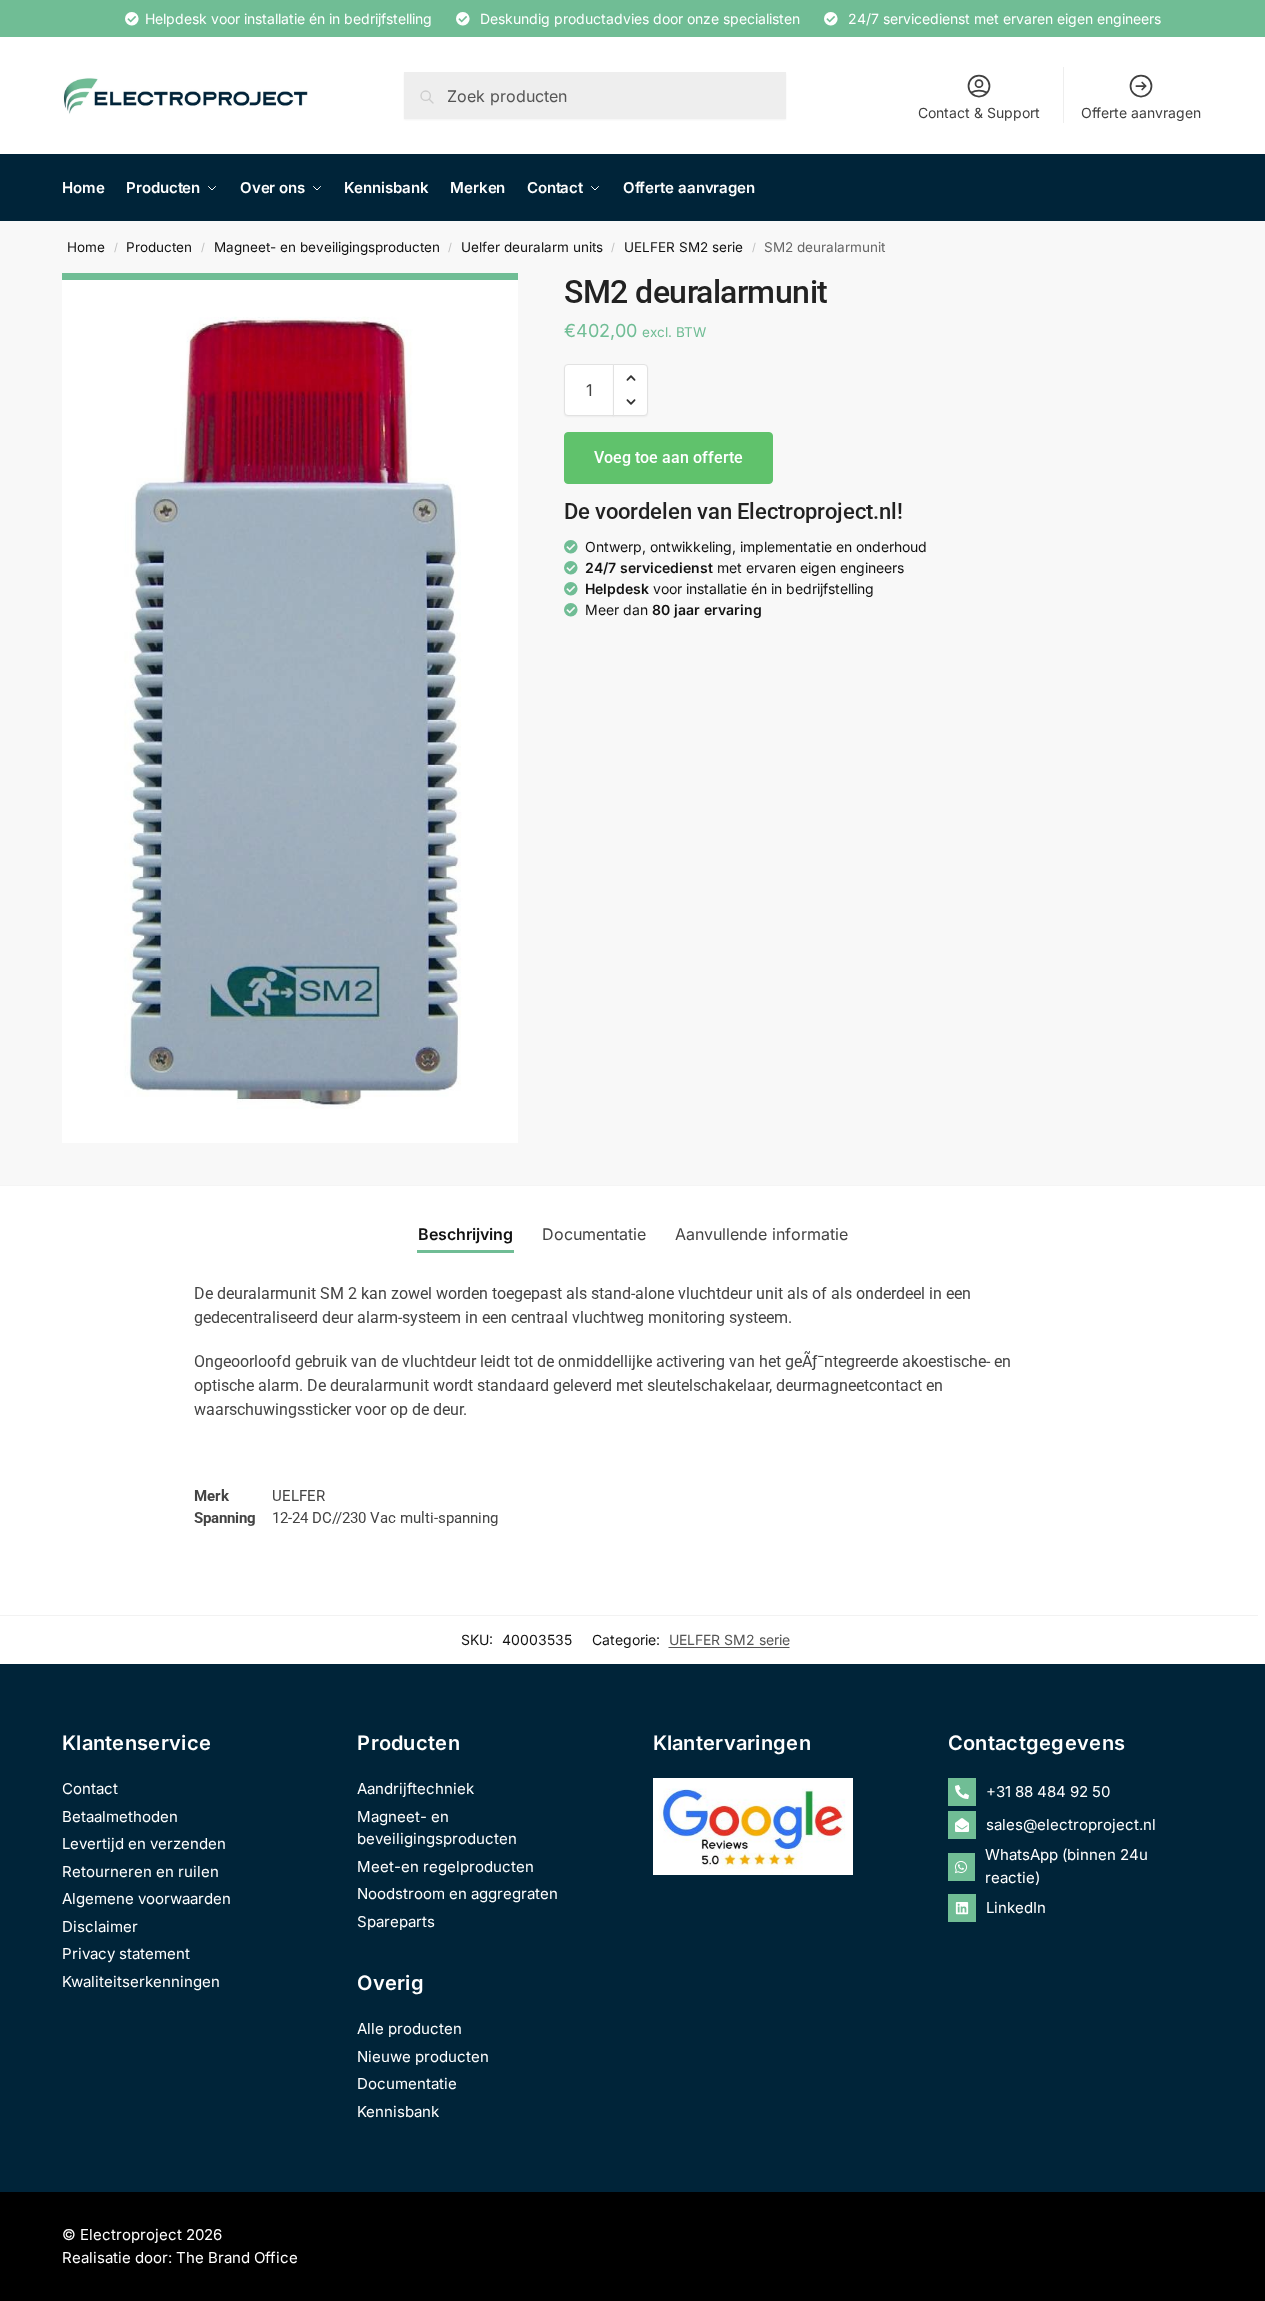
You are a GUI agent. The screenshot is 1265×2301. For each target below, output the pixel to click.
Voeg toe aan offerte (668, 457)
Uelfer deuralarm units (532, 247)
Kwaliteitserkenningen (141, 1981)
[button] (630, 378)
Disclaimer (100, 1926)
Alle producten (409, 2028)
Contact (90, 1788)
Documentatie (407, 2083)
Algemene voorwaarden (146, 1898)
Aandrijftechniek (415, 1788)
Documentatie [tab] (594, 1234)
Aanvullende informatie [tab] (761, 1234)
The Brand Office (237, 2257)
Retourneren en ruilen (140, 1871)
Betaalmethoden (120, 1816)
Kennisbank (398, 2111)
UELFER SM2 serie (683, 247)
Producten (159, 247)
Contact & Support (979, 112)
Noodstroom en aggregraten (457, 1893)
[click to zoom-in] (290, 708)
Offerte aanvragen (1141, 112)
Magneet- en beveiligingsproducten (327, 247)
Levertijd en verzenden (144, 1843)
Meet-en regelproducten (445, 1866)
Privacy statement (126, 1953)
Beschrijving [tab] (465, 1234)
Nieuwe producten (423, 2056)
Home (86, 247)
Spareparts (396, 1921)
